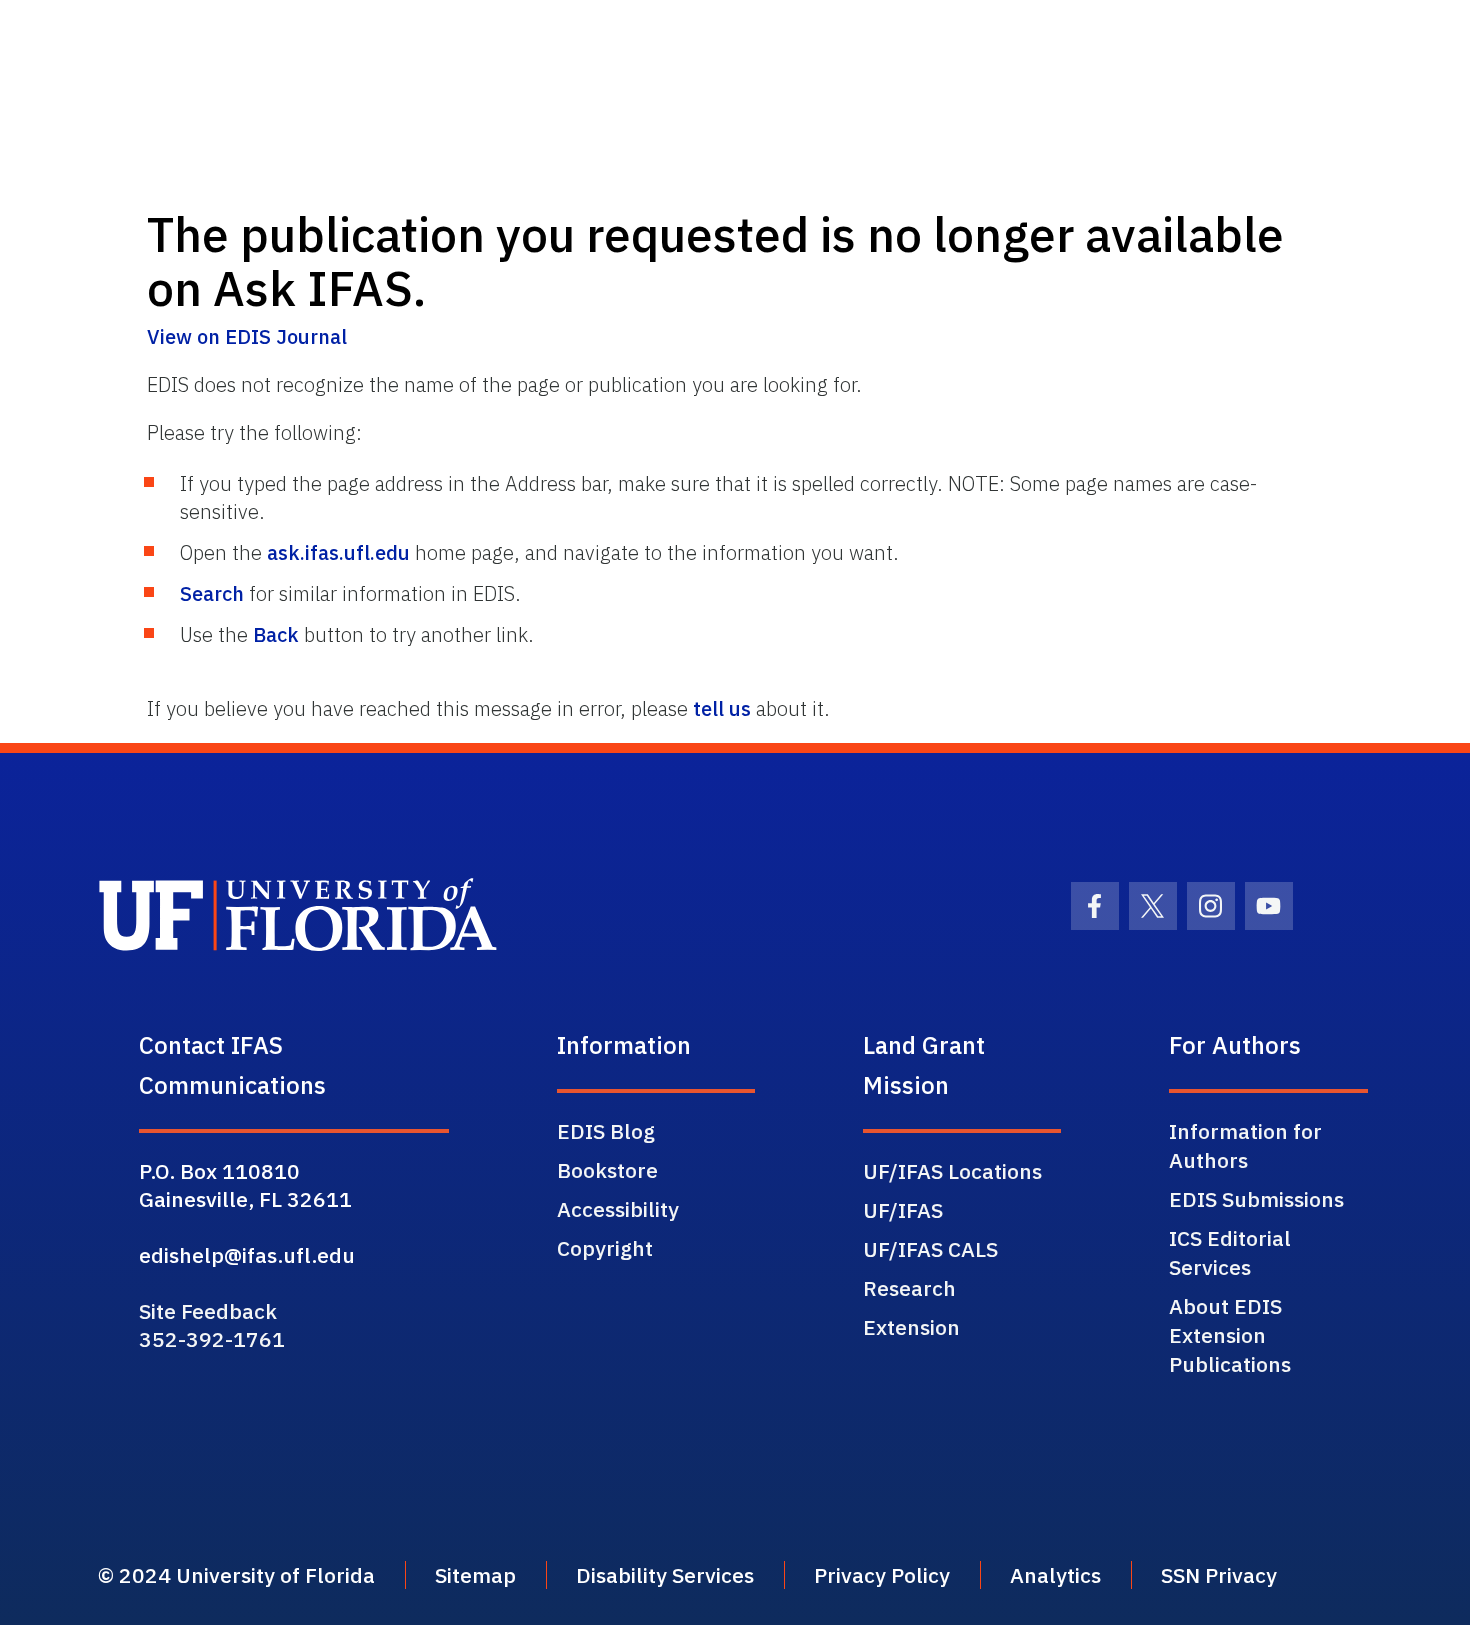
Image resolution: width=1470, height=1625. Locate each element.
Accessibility (618, 1209)
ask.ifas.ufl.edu (338, 552)
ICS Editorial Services (1230, 1252)
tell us (722, 708)
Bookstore (607, 1170)
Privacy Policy (882, 1575)
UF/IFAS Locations (952, 1171)
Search (212, 593)
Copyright (605, 1248)
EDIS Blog (606, 1131)
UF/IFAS (903, 1210)
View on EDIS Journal (247, 336)
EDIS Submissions (1256, 1199)
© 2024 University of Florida (236, 1575)
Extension (911, 1327)
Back (276, 634)
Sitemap (475, 1575)
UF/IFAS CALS (930, 1249)
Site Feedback (208, 1311)
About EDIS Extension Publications (1230, 1335)
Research (909, 1288)
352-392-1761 (212, 1339)
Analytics (1055, 1575)
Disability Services (665, 1575)
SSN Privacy (1219, 1575)
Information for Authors (1245, 1145)
